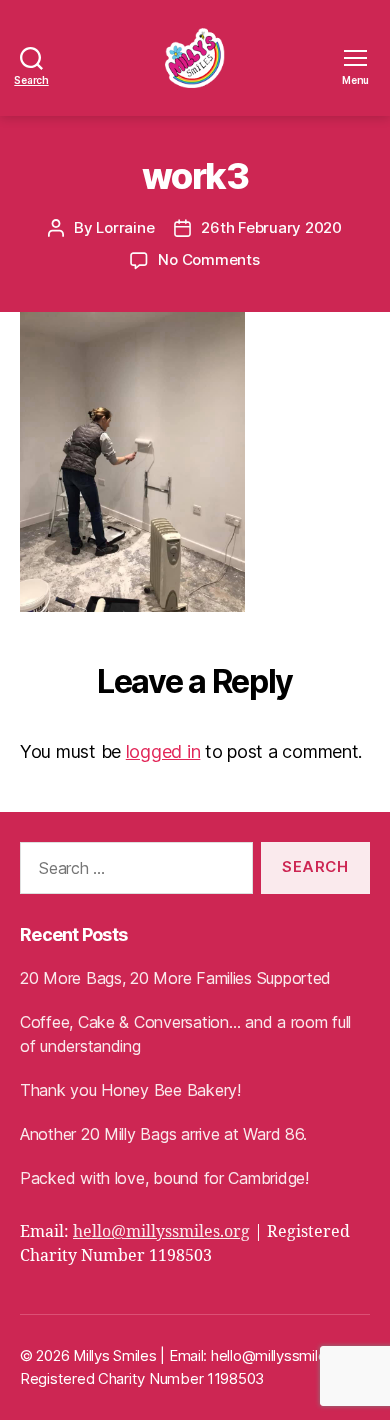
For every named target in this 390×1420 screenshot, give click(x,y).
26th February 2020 (271, 227)
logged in (163, 751)
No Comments (208, 259)
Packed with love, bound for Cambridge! (164, 1178)
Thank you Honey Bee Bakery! (130, 1090)
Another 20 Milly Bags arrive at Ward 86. (163, 1134)
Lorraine (125, 227)
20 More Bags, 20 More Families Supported (175, 978)
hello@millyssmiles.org (161, 1232)
